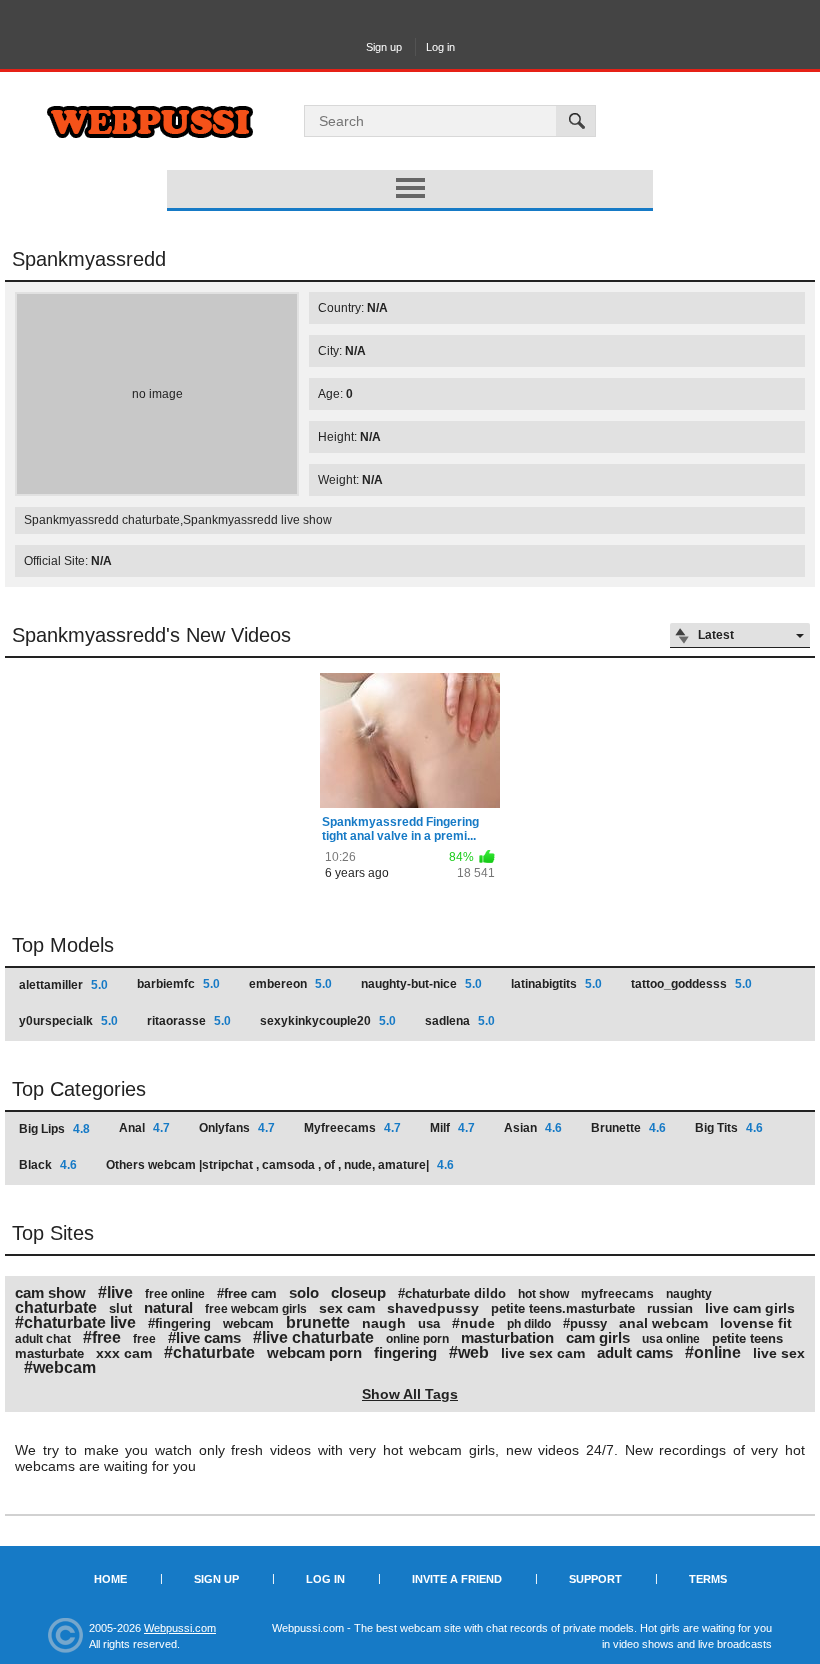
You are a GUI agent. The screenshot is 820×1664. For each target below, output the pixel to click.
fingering (405, 1352)
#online (713, 1352)
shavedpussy (433, 1308)
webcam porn (314, 1352)
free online (175, 1294)
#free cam (247, 1293)
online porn (417, 1339)
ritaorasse (189, 1021)
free (144, 1339)
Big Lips (54, 1129)
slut (120, 1308)
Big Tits (729, 1128)
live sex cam (543, 1353)
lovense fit (756, 1323)
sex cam (347, 1308)
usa (429, 1323)
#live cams (204, 1337)
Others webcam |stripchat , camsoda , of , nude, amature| (280, 1165)
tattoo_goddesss (691, 984)
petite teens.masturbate (563, 1308)
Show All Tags (410, 1394)
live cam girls (750, 1308)
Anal (144, 1128)
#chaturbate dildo (452, 1293)
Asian (533, 1128)
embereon (290, 984)
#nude (473, 1323)
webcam (248, 1323)
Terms (708, 1579)
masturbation (507, 1337)
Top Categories (79, 1089)
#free (102, 1337)
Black (48, 1165)
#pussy (585, 1323)
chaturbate (56, 1307)
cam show (50, 1292)
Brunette (628, 1128)
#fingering (179, 1323)
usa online (671, 1339)
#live (115, 1292)
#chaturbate (209, 1352)
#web (469, 1352)
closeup (358, 1292)
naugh (384, 1323)
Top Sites (53, 1233)
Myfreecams (352, 1128)
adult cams (635, 1352)
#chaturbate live (75, 1322)
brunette (318, 1322)
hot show (543, 1294)
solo (304, 1292)
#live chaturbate (313, 1337)
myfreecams (617, 1294)
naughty (689, 1294)
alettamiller (63, 985)
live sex (779, 1353)
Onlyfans (237, 1128)
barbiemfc (178, 984)
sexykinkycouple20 (328, 1021)
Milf (452, 1128)
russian (670, 1308)
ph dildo (529, 1324)
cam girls (598, 1337)
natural (168, 1307)
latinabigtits (556, 984)
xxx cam (124, 1353)
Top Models (63, 945)
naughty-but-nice (421, 984)
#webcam (60, 1367)
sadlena (460, 1021)
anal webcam (663, 1323)
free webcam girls (256, 1309)
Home (110, 1579)
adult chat (43, 1339)
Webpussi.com (180, 1628)
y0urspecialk (68, 1021)
